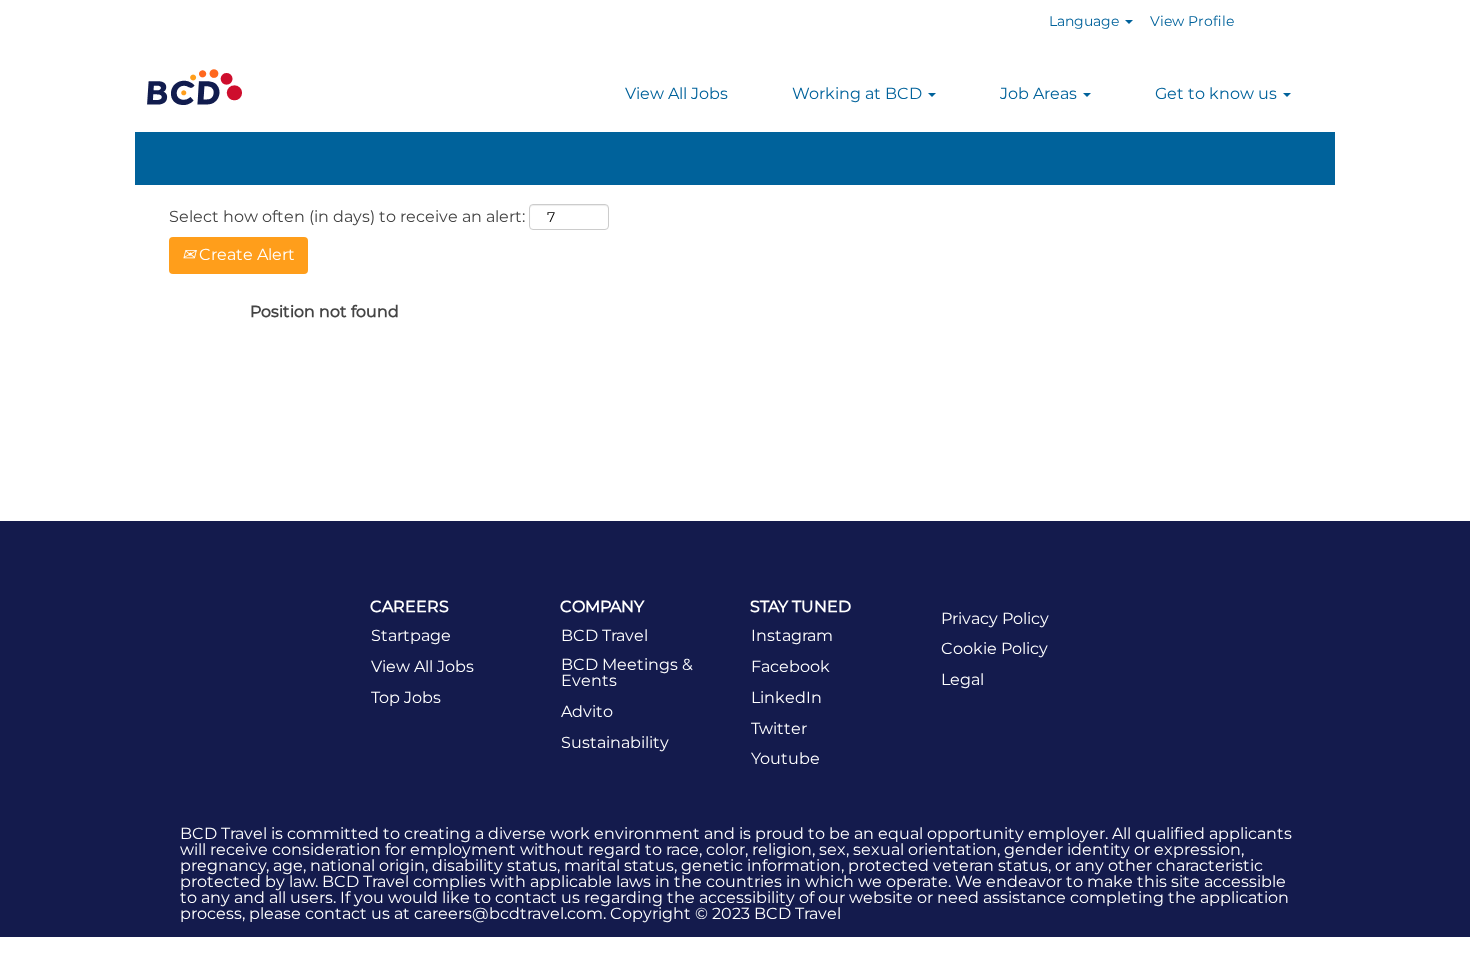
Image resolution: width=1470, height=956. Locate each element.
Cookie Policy (994, 649)
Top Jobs (406, 698)
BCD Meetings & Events (627, 673)
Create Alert (245, 254)
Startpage (411, 636)
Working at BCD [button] (859, 93)
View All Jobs (676, 93)
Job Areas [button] (1040, 93)
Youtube (785, 759)
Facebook (790, 667)
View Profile (1192, 21)
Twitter (779, 729)
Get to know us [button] (1218, 93)
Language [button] (1086, 21)
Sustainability (615, 743)
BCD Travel (604, 636)
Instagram (792, 636)
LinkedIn (786, 698)
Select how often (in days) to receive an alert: (347, 216)
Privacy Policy (995, 619)
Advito (587, 712)
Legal (962, 680)
